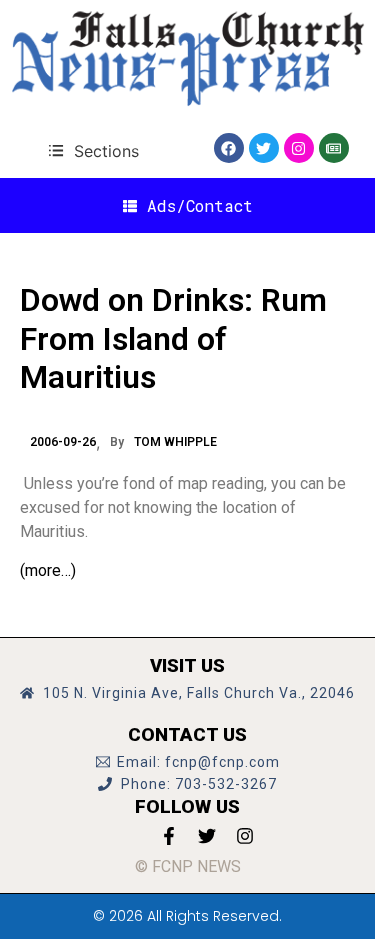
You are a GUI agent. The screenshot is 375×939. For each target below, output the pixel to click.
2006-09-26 (63, 442)
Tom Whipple (175, 442)
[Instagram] (299, 148)
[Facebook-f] (169, 836)
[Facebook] (229, 148)
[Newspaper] (334, 148)
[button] (93, 150)
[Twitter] (264, 148)
